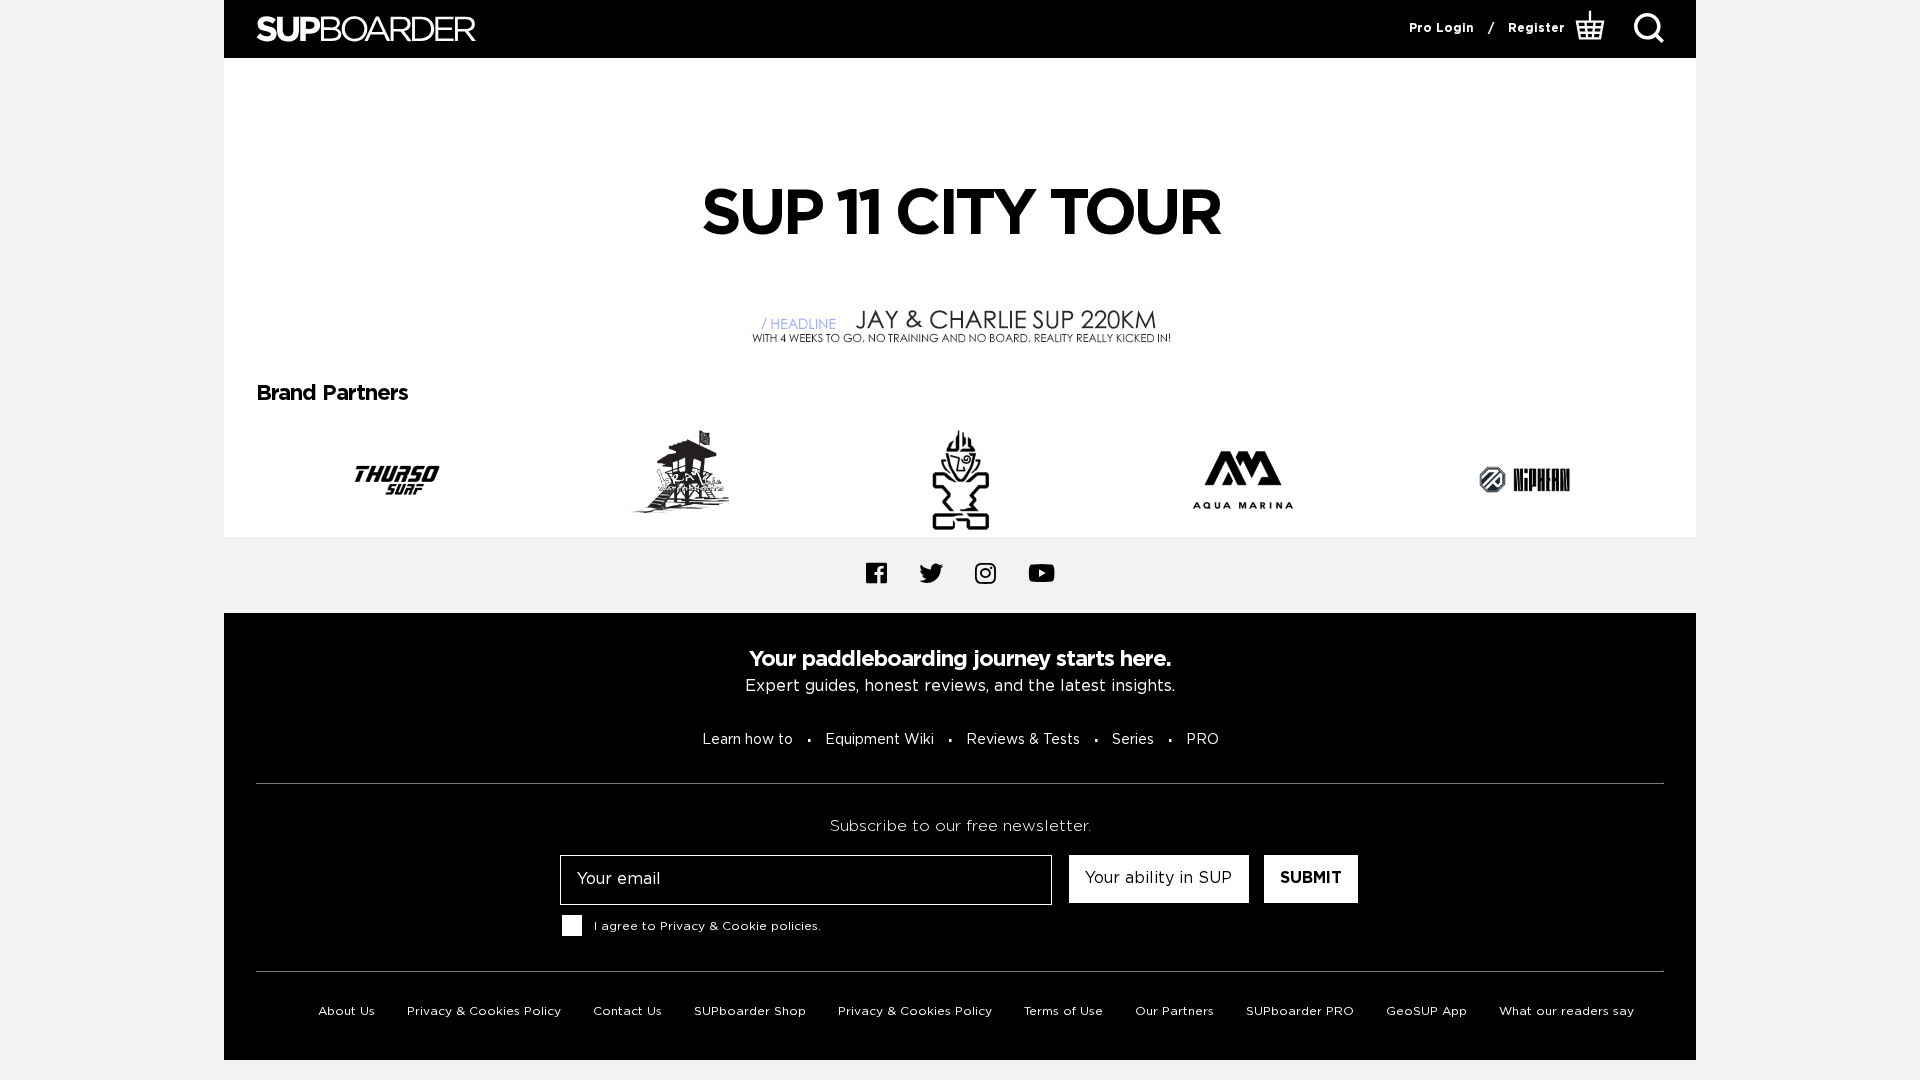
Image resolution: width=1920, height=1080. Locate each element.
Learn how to (747, 740)
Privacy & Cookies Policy (484, 1011)
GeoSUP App (1426, 1011)
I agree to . (707, 925)
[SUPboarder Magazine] (366, 29)
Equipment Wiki (879, 740)
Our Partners (1174, 1011)
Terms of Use (1063, 1011)
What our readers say (1566, 1011)
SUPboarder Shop (750, 1011)
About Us (346, 1011)
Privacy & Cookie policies (739, 925)
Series (1133, 740)
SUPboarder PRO (1300, 1011)
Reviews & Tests (1023, 740)
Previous (241, 483)
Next (1679, 483)
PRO (1202, 740)
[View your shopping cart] (1592, 29)
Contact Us (627, 1011)
